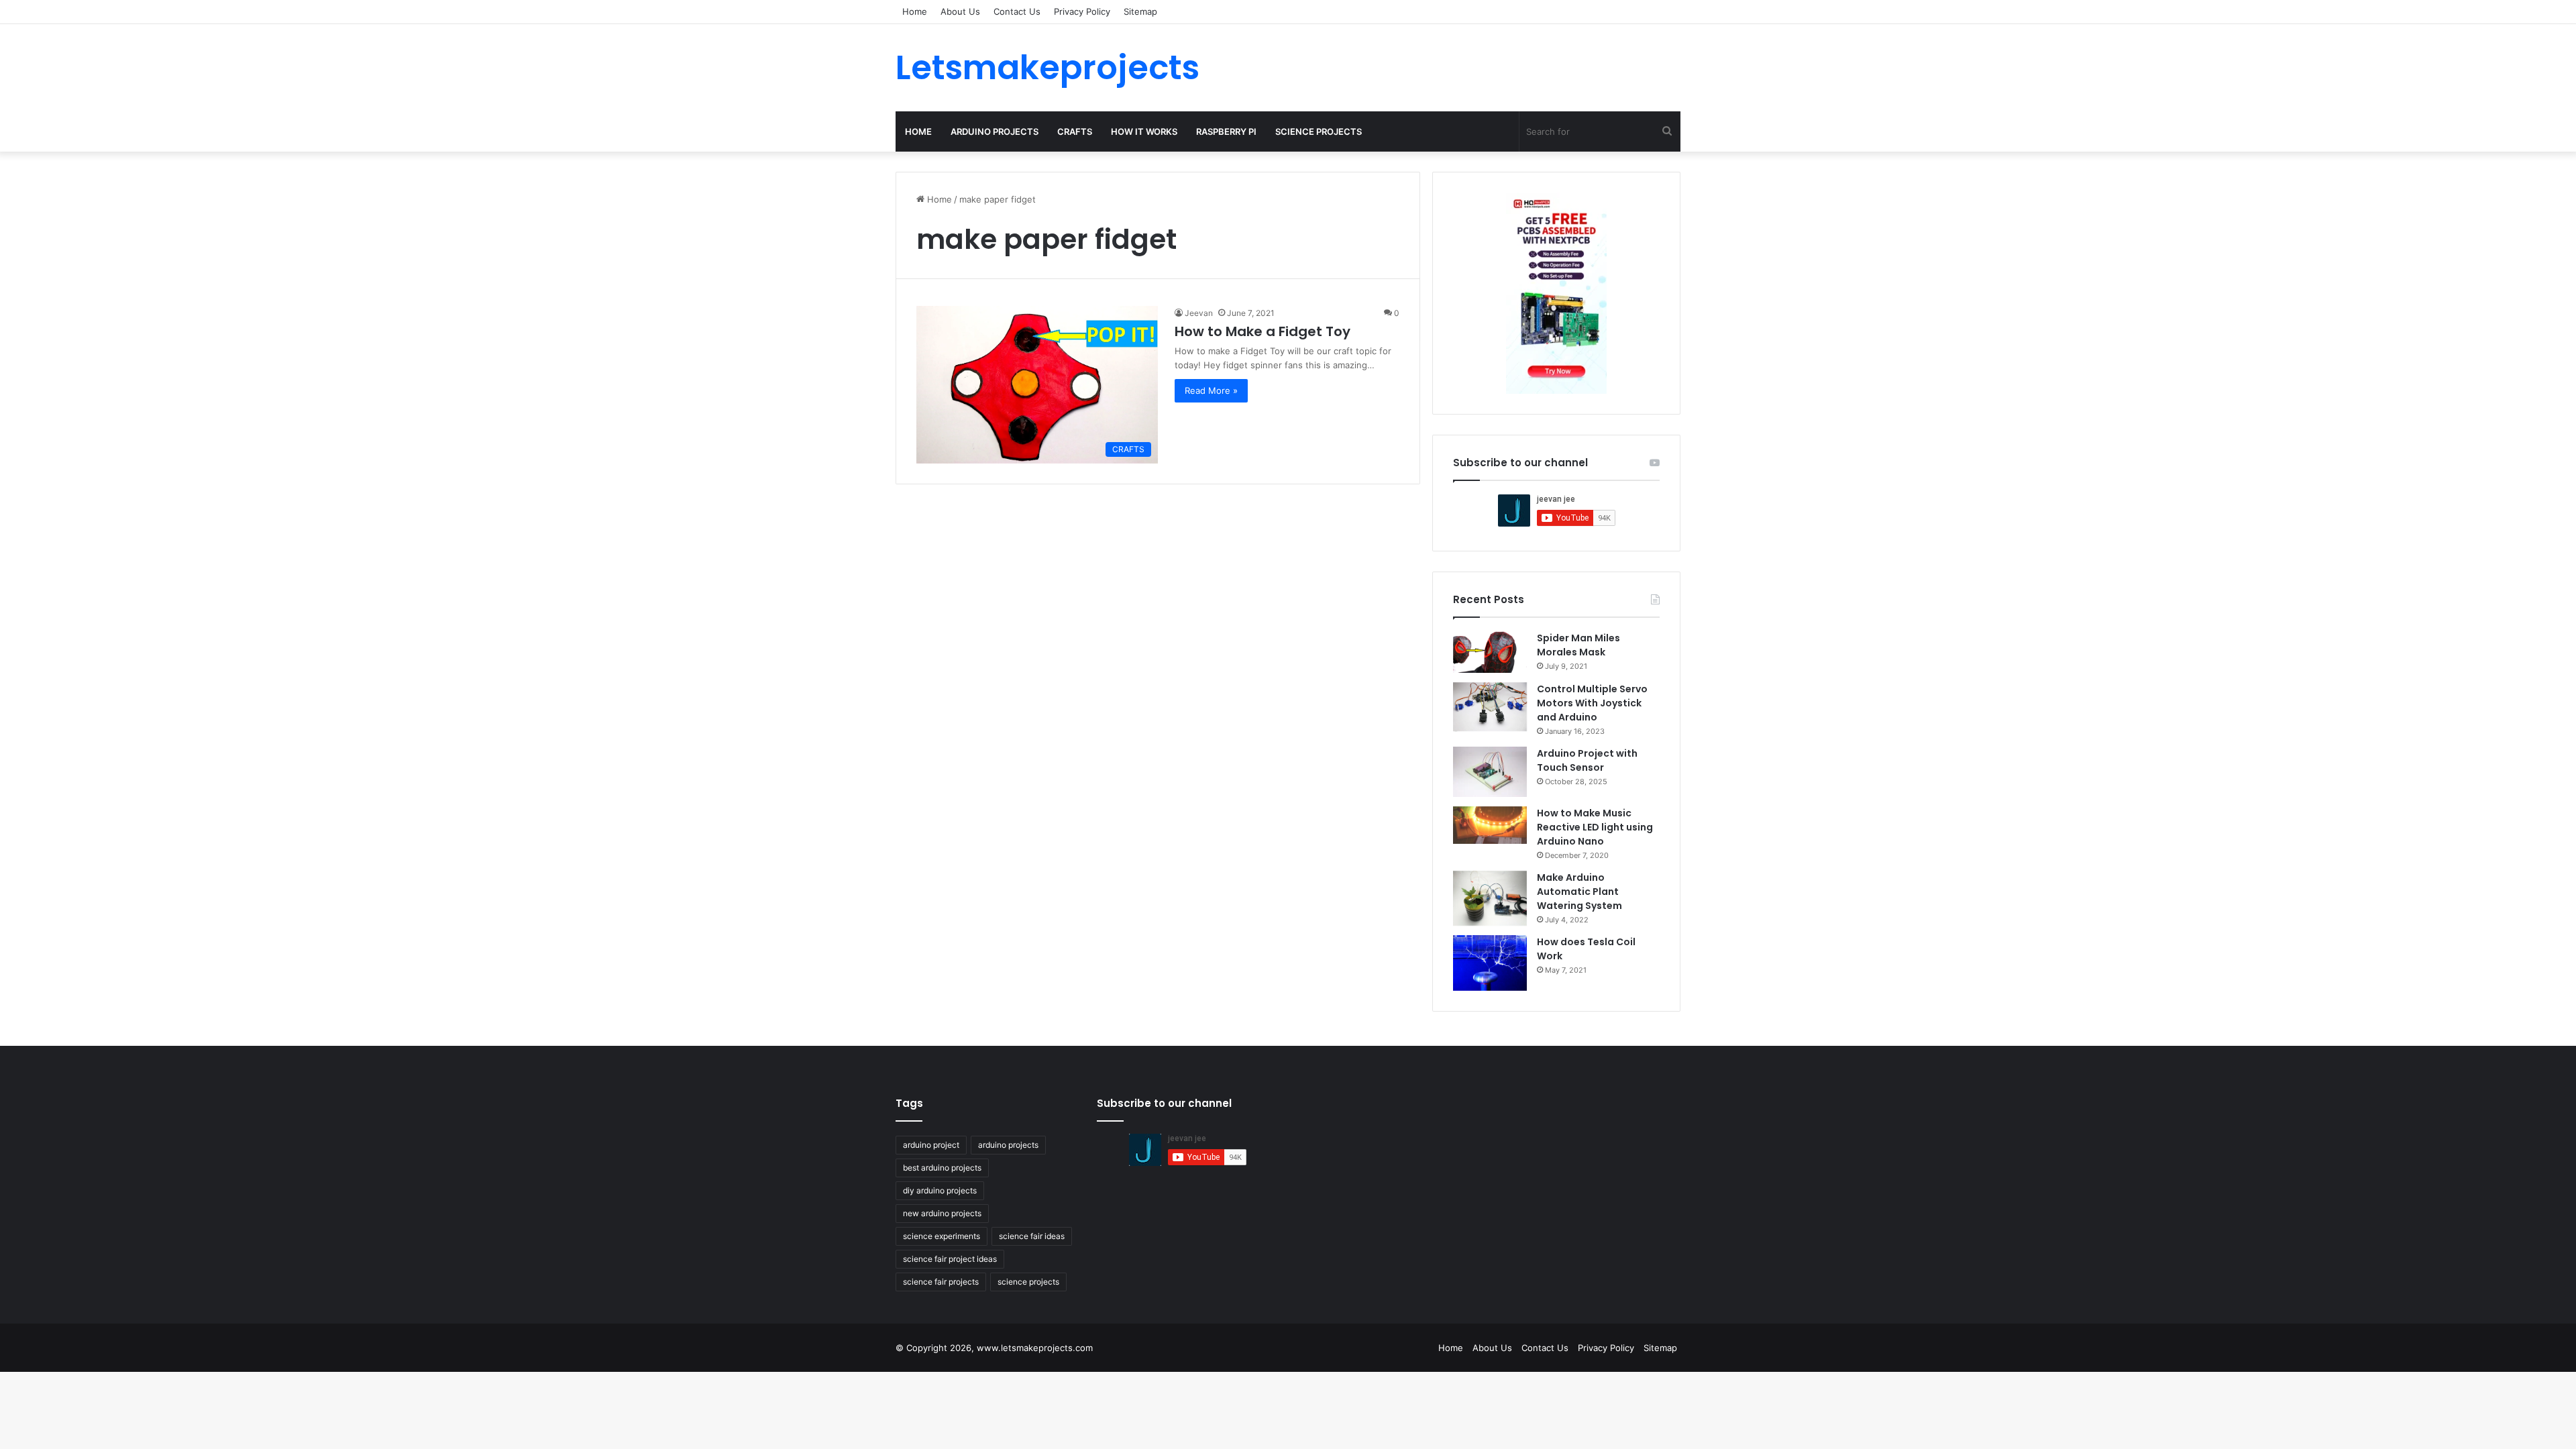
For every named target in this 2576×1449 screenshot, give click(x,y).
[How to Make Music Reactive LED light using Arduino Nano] (1490, 825)
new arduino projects (942, 1213)
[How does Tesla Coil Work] (1490, 963)
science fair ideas (1032, 1236)
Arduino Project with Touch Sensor (1587, 760)
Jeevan (1199, 313)
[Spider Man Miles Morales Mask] (1490, 652)
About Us (960, 11)
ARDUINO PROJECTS (995, 131)
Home (915, 11)
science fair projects (941, 1282)
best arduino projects (942, 1168)
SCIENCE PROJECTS (1319, 131)
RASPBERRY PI (1226, 131)
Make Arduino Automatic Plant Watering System (1579, 892)
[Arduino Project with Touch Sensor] (1490, 772)
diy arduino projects (940, 1190)
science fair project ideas (950, 1259)
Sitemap (1140, 11)
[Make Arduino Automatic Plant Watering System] (1490, 899)
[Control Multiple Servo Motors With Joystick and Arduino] (1490, 707)
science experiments (942, 1236)
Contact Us (1017, 11)
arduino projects (1008, 1145)
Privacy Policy (1082, 11)
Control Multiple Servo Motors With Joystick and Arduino (1592, 703)
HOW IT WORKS (1144, 131)
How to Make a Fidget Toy (1263, 331)
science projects (1028, 1282)
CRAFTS (1075, 131)
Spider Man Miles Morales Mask (1578, 645)
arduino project (931, 1145)
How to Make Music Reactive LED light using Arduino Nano (1595, 827)
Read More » (1211, 390)
